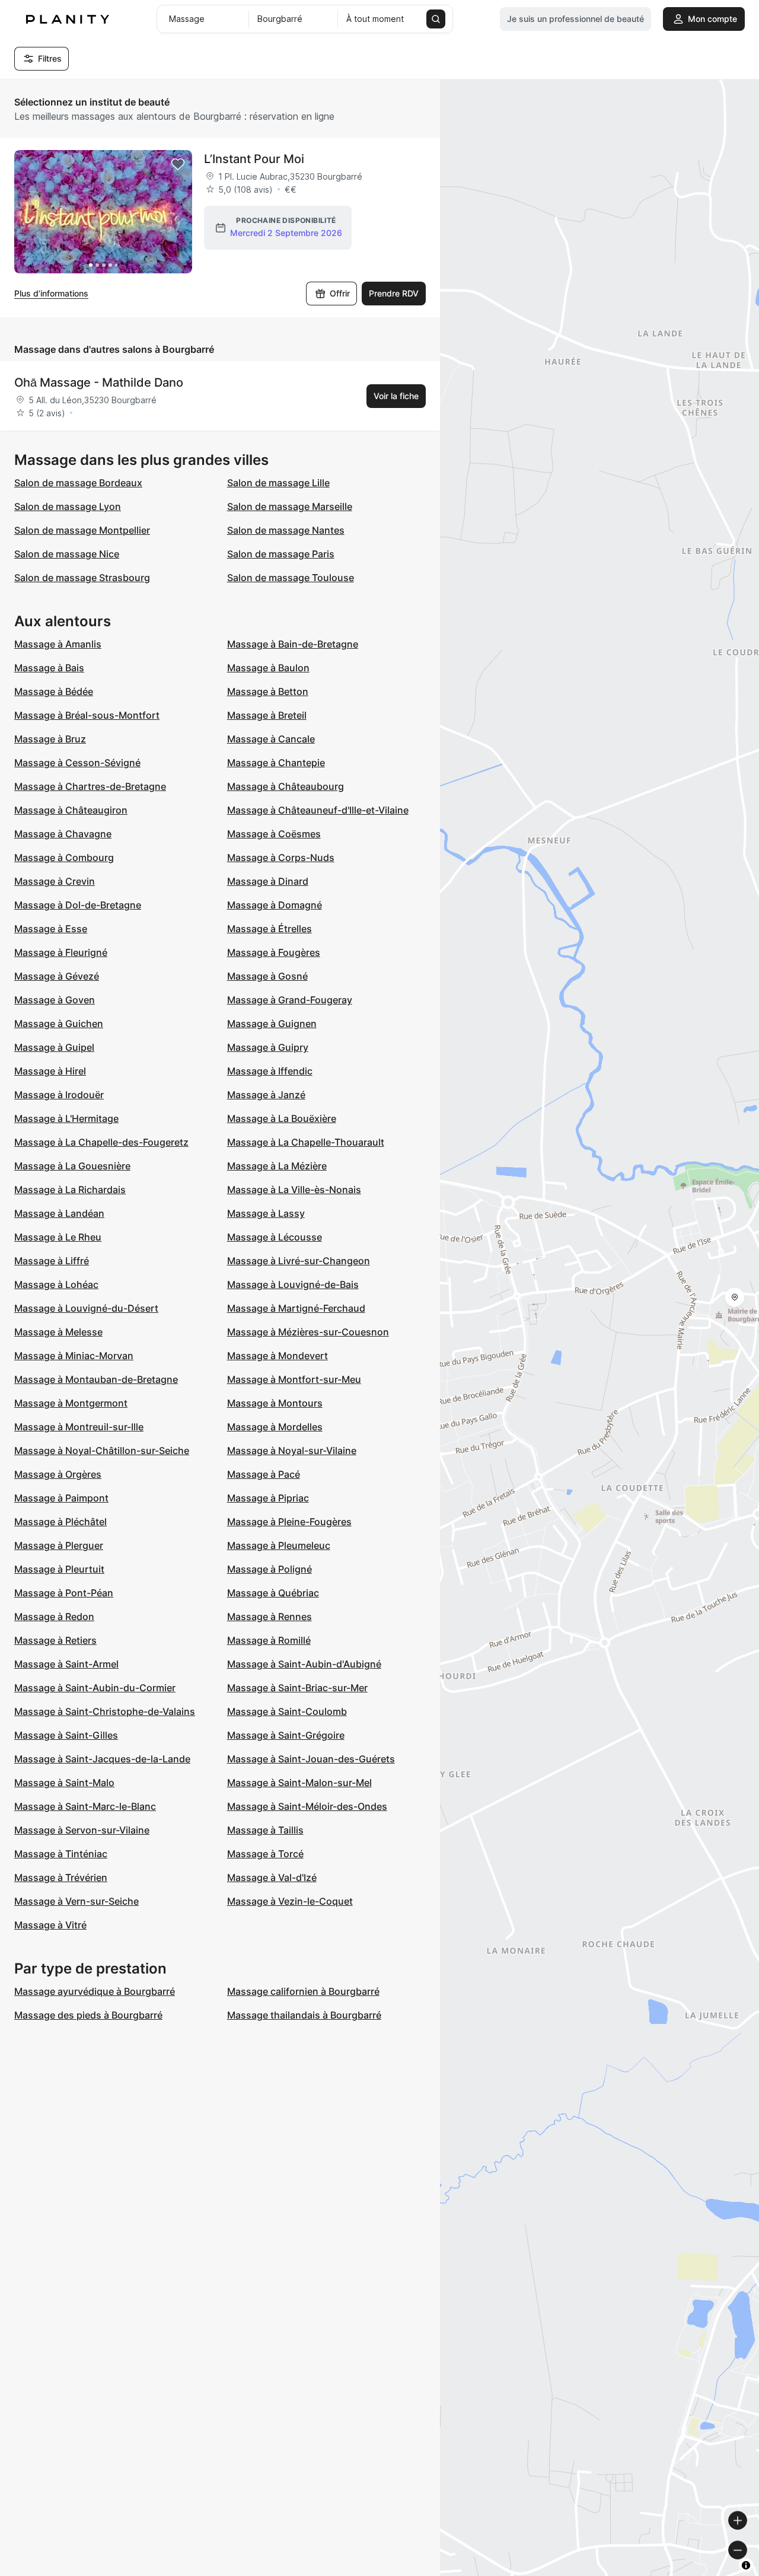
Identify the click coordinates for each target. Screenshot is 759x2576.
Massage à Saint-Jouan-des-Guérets (311, 1759)
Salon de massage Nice (67, 554)
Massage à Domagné (275, 905)
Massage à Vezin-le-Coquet (290, 1901)
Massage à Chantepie (276, 763)
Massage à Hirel (50, 1071)
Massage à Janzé (266, 1095)
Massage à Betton (268, 691)
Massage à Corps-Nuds (281, 857)
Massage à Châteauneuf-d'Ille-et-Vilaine (318, 810)
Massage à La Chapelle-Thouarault (306, 1142)
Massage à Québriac (273, 1593)
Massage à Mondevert (278, 1356)
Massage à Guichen (59, 1024)
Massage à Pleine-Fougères (289, 1522)
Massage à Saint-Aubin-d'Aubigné (304, 1664)
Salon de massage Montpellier (82, 530)
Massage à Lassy (266, 1213)
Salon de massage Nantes (286, 530)
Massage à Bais (49, 668)
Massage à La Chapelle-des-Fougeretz (101, 1142)
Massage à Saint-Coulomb (287, 1711)
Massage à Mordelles (275, 1427)
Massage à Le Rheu (58, 1237)
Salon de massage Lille (278, 483)
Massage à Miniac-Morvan (74, 1356)
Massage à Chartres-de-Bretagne (90, 786)
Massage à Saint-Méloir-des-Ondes (307, 1806)
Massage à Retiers (55, 1640)
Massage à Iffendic (270, 1071)
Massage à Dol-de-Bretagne (78, 905)
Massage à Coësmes (274, 834)
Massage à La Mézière (277, 1166)
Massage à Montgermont (71, 1403)
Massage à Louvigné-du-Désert (86, 1308)
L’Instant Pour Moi (254, 159)
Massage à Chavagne (63, 834)
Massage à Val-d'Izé (272, 1877)
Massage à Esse (51, 929)
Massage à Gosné (267, 976)
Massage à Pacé (264, 1474)
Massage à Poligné (270, 1569)
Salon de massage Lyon (68, 506)
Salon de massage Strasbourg (82, 578)
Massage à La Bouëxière (282, 1118)
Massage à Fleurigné (61, 952)
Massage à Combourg (64, 857)
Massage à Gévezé (57, 976)
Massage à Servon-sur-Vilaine (82, 1830)
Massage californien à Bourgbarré (303, 1991)
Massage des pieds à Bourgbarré (88, 2015)
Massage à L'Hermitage (66, 1118)
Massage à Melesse (58, 1332)
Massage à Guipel (54, 1047)
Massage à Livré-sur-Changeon (299, 1261)
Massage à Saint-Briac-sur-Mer (297, 1688)
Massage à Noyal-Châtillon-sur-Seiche (102, 1450)
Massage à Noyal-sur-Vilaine (292, 1450)
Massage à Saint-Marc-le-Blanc (85, 1806)
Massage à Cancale (271, 739)
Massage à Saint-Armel (66, 1664)
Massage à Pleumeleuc (279, 1545)
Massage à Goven (55, 1000)
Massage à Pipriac (268, 1498)
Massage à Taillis (265, 1830)
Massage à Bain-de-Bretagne (293, 644)
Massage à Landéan (59, 1213)
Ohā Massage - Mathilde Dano (99, 382)
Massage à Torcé (265, 1854)
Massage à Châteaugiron (71, 810)
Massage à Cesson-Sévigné (77, 763)
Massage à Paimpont (61, 1498)
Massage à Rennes (270, 1617)
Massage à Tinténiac (61, 1854)
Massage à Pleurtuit (59, 1569)
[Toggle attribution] (746, 2565)
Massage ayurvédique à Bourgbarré (95, 1991)
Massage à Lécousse (275, 1237)
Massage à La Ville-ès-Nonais (294, 1190)
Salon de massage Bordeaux (78, 483)
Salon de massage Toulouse (291, 578)
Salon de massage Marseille (290, 506)
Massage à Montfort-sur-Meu (294, 1379)
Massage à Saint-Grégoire (286, 1735)
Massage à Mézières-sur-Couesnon (308, 1332)
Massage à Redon (54, 1617)
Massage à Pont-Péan (64, 1593)
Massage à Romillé (269, 1640)
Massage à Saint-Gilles (66, 1735)
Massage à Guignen (272, 1024)
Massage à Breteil (267, 715)
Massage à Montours (275, 1403)
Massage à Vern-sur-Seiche (76, 1901)
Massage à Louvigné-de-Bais (293, 1284)
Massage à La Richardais (70, 1190)
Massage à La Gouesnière (72, 1166)
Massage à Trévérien (61, 1877)
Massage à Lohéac (56, 1284)
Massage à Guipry (268, 1047)
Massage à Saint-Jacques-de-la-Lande (102, 1759)
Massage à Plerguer (59, 1545)
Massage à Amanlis (58, 644)
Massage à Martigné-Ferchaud (296, 1308)
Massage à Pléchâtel (60, 1522)
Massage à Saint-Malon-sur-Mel (299, 1783)
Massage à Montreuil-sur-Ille (79, 1427)
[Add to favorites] (178, 164)
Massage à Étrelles (270, 929)
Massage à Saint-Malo (64, 1783)
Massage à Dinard (268, 881)
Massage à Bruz (50, 739)
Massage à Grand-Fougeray (290, 1000)
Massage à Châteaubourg (286, 786)
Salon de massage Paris (281, 554)
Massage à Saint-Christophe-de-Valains (105, 1711)
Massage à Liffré (52, 1261)
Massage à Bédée (54, 691)
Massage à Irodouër (59, 1095)
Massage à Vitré (50, 1925)
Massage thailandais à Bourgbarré (304, 2015)
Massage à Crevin (55, 881)
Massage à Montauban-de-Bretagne (96, 1379)
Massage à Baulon (268, 668)
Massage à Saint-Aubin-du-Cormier (95, 1688)
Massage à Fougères (274, 952)
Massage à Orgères (58, 1474)
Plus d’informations (51, 293)
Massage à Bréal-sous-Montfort (87, 715)
